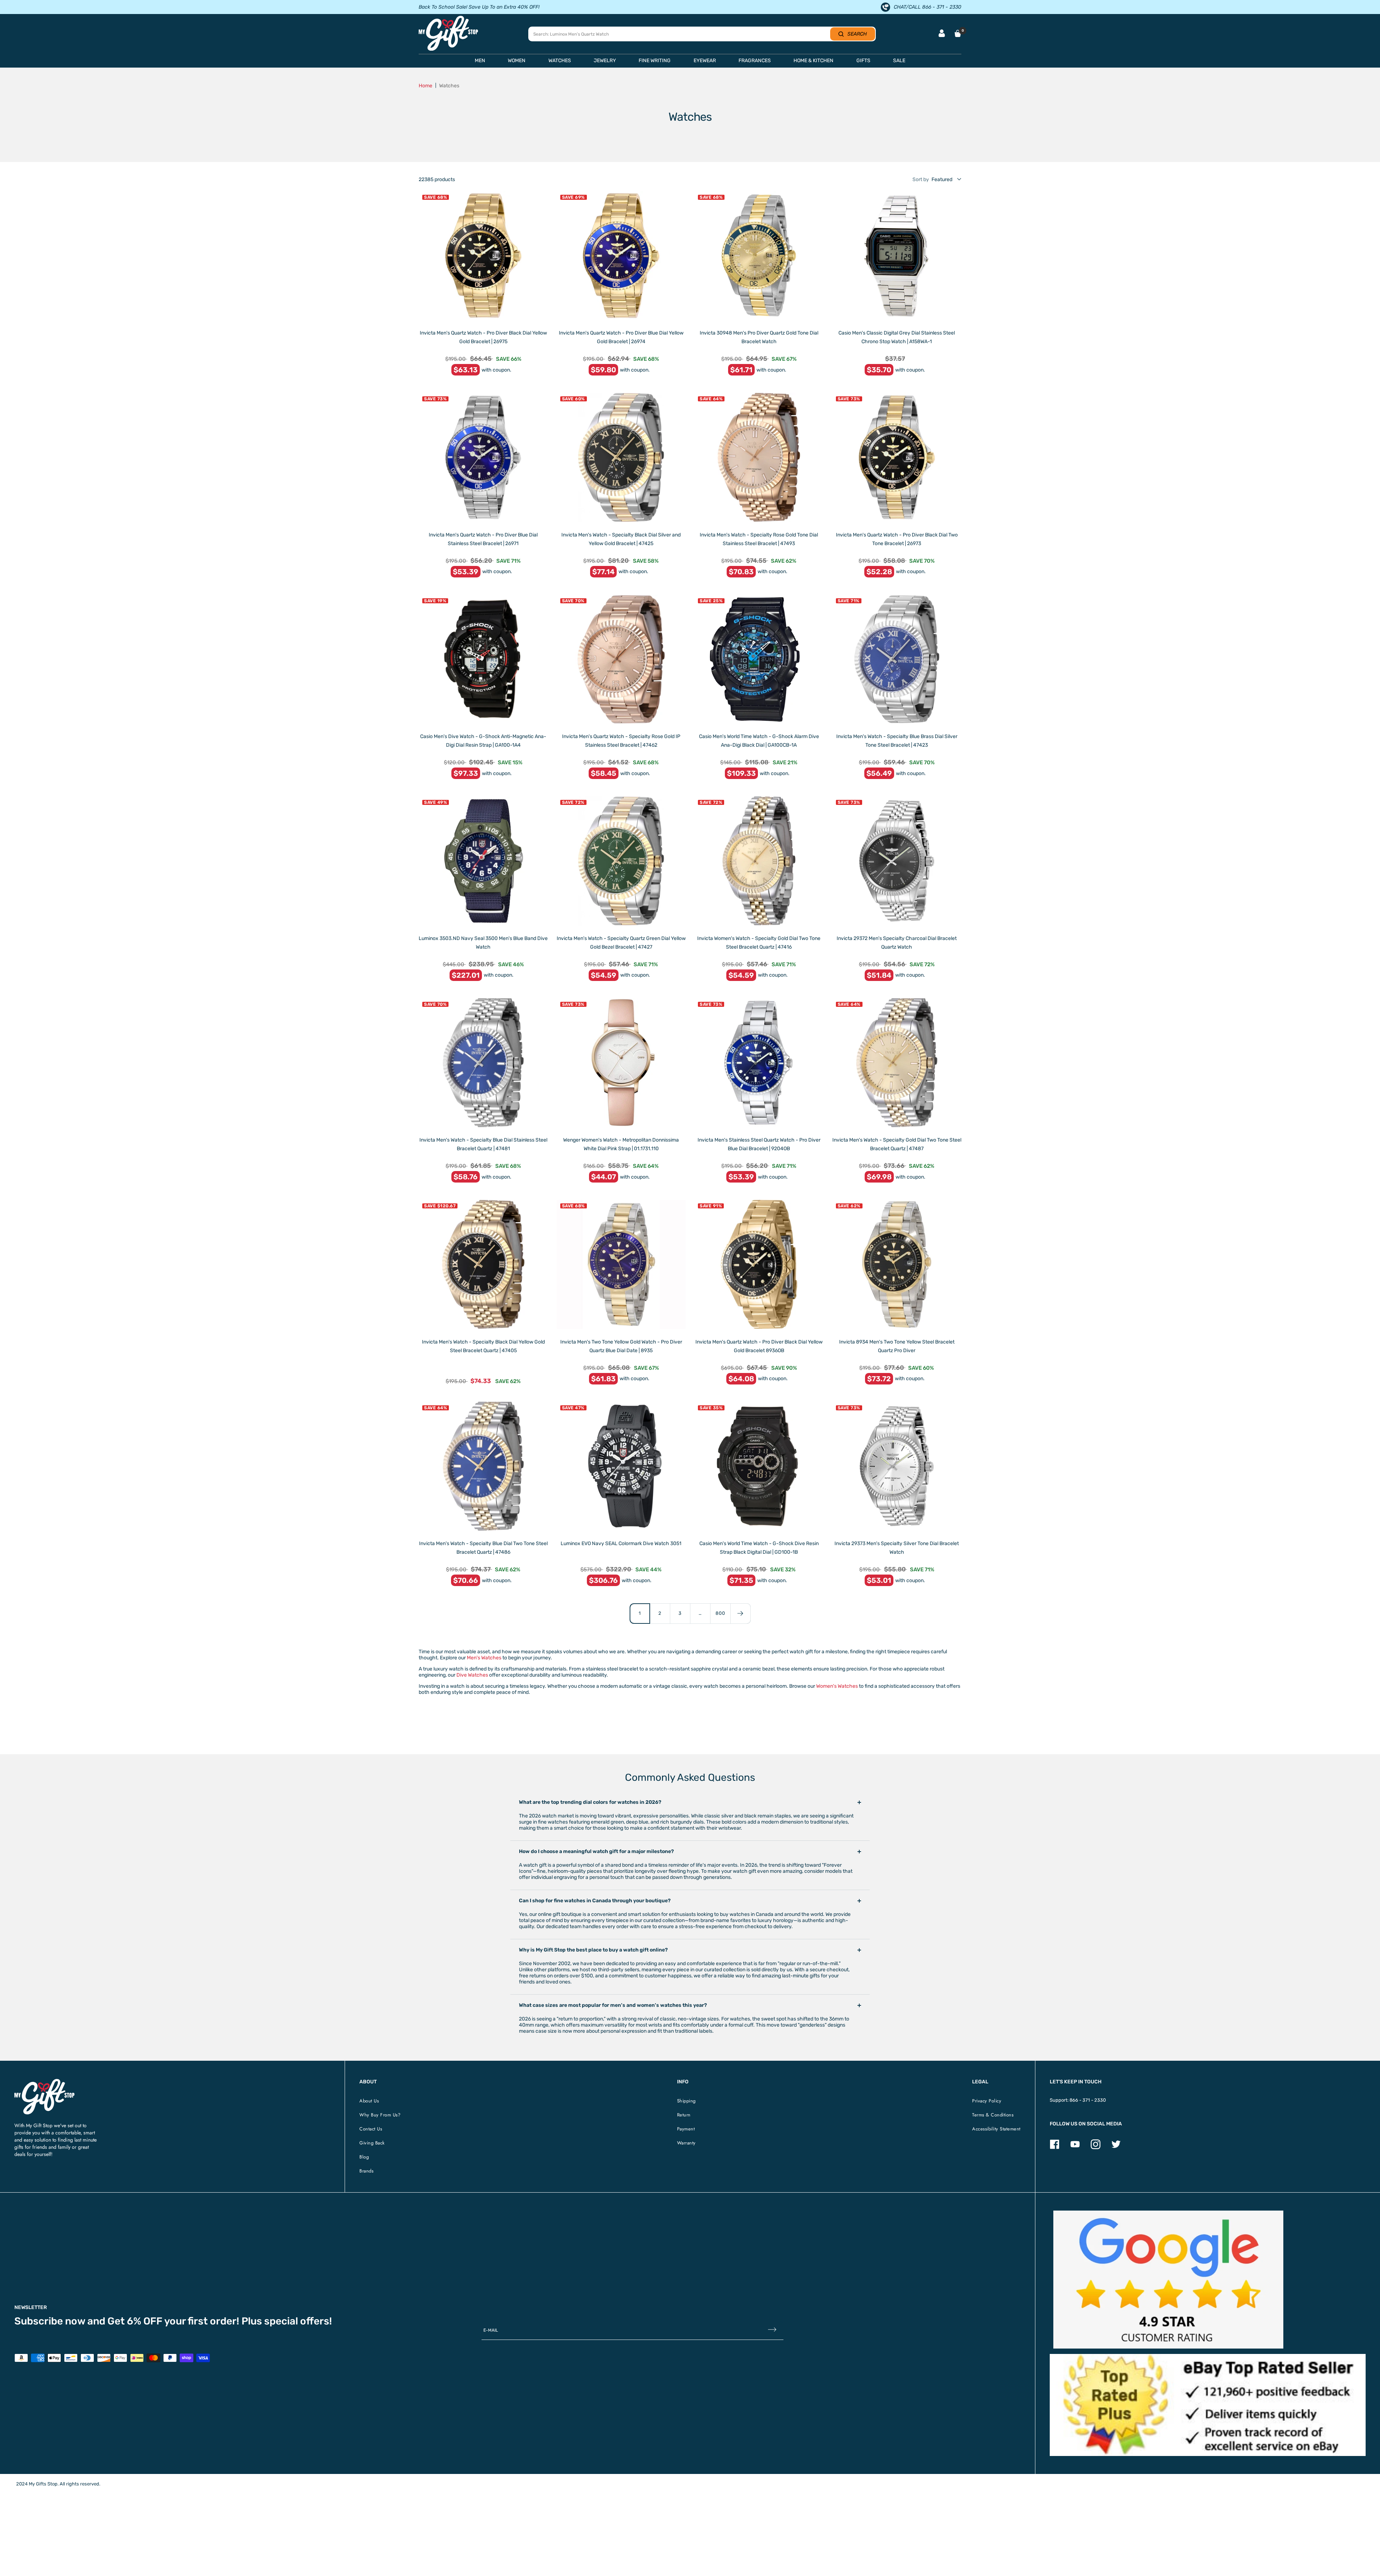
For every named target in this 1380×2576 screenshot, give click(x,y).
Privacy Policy (987, 2101)
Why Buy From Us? (380, 2115)
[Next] (740, 1613)
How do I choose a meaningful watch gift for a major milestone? (596, 1851)
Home (425, 86)
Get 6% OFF (135, 2321)
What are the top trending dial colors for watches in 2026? (590, 1802)
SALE (899, 61)
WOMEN (517, 61)
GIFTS (863, 61)
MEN (480, 61)
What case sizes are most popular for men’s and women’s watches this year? (613, 2005)
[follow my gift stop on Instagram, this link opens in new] (1096, 2148)
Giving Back (372, 2143)
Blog (364, 2157)
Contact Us (371, 2129)
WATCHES (560, 61)
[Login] (942, 34)
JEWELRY (605, 61)
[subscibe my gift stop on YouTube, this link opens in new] (1075, 2148)
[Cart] (958, 33)
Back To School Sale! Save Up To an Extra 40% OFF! (479, 7)
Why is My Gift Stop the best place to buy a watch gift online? (593, 1950)
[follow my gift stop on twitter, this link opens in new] (1116, 2148)
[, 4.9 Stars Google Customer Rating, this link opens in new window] (1168, 2280)
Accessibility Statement (996, 2129)
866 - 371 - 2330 (1088, 2100)
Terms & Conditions (993, 2115)
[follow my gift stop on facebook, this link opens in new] (1055, 2148)
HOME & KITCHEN (813, 61)
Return (684, 2115)
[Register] (772, 2330)
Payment (686, 2129)
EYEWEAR (705, 61)
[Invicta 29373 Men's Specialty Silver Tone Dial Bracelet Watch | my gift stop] (897, 1466)
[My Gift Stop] (44, 2082)
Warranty (686, 2143)
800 (720, 1613)
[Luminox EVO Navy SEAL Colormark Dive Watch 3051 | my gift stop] (621, 1466)
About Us (369, 2101)
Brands (366, 2171)
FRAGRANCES (755, 61)
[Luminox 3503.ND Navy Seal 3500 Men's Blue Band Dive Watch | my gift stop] (483, 861)
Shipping (686, 2101)
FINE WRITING (655, 61)
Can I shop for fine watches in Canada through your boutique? (595, 1901)
